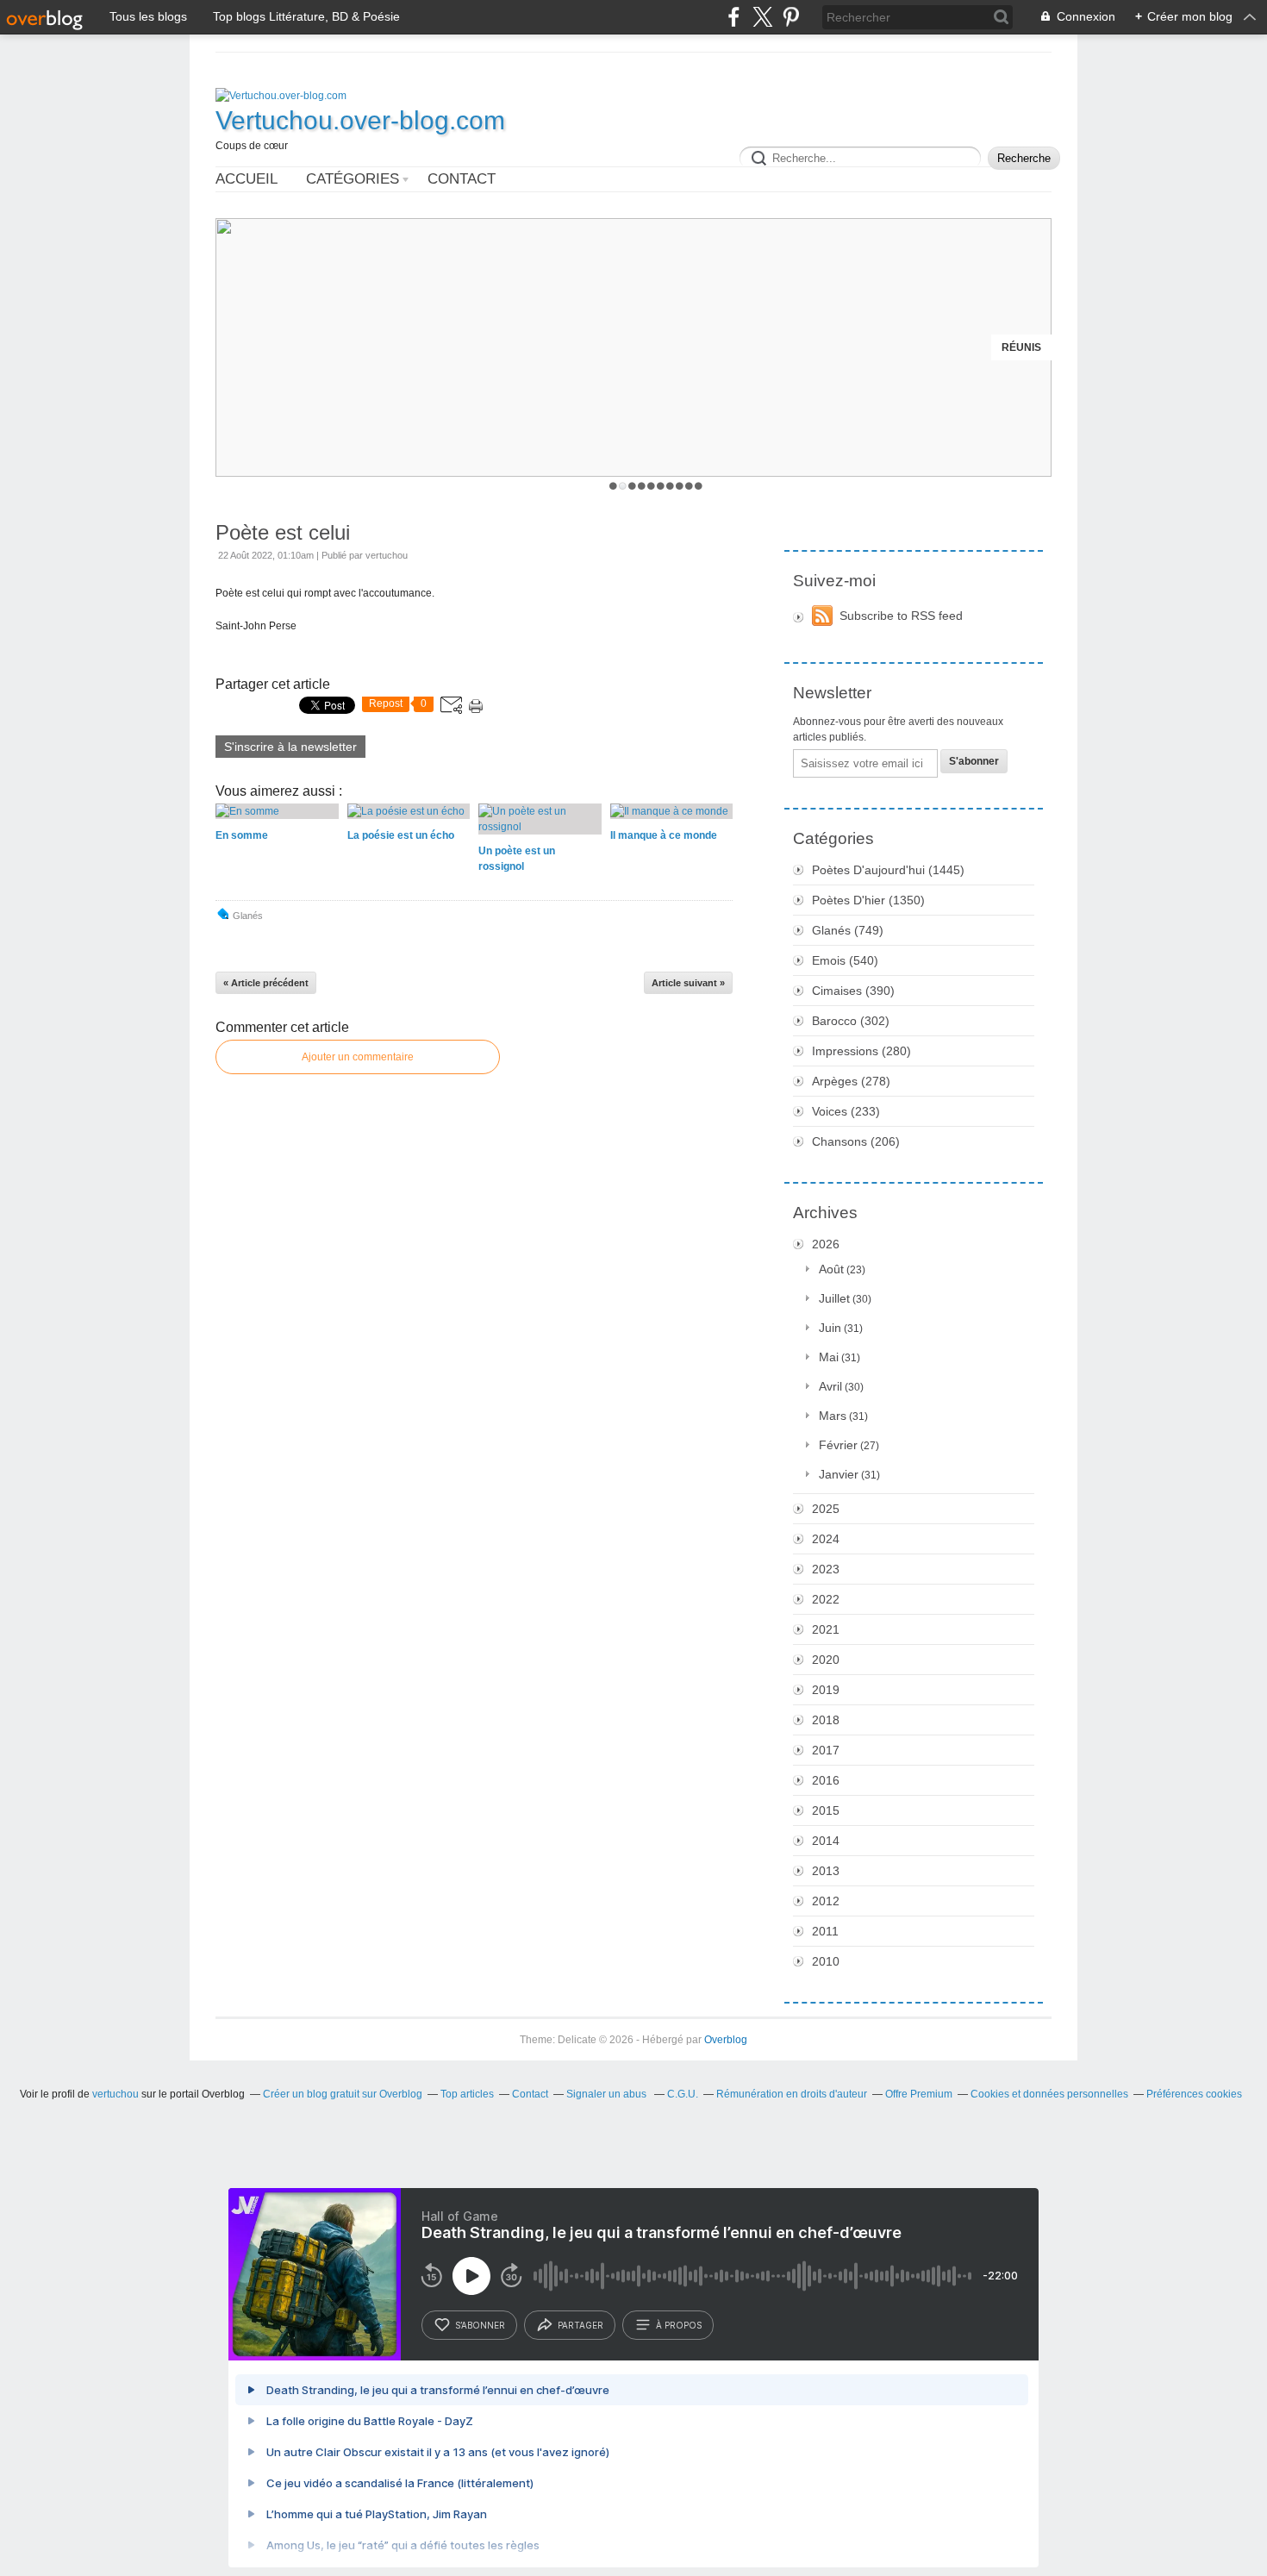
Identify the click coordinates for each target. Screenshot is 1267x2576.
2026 (826, 1244)
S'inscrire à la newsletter (290, 747)
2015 (826, 1810)
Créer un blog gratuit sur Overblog (343, 2094)
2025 (826, 1509)
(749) (848, 930)
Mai (829, 1357)
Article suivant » (688, 983)
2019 (826, 1690)
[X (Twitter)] (762, 17)
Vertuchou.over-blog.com (360, 120)
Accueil (247, 179)
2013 (826, 1871)
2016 (826, 1780)
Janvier (839, 1474)
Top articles (467, 2094)
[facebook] (734, 17)
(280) (861, 1051)
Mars (833, 1416)
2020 (826, 1660)
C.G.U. (683, 2094)
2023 (826, 1569)
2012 (826, 1901)
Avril (830, 1386)
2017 (826, 1750)
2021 (826, 1629)
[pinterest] (791, 17)
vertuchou (115, 2094)
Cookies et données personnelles (1049, 2094)
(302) (851, 1021)
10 (699, 486)
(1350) (868, 900)
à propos (679, 2325)
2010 (826, 1961)
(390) (853, 991)
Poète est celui (283, 532)
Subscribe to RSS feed (901, 616)
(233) (846, 1111)
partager (580, 2325)
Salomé (1019, 347)
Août (831, 1269)
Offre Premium (919, 2094)
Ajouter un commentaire (358, 1057)
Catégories (353, 179)
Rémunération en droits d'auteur (792, 2094)
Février (838, 1445)
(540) (845, 960)
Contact (462, 179)
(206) (856, 1141)
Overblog (726, 2040)
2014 (826, 1841)
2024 (826, 1539)
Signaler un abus (608, 2094)
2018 (826, 1720)
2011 (825, 1931)
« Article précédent (266, 983)
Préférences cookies (1194, 2094)
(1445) (888, 870)
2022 (826, 1599)
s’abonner (480, 2325)
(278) (851, 1081)
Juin (830, 1328)
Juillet (834, 1298)
